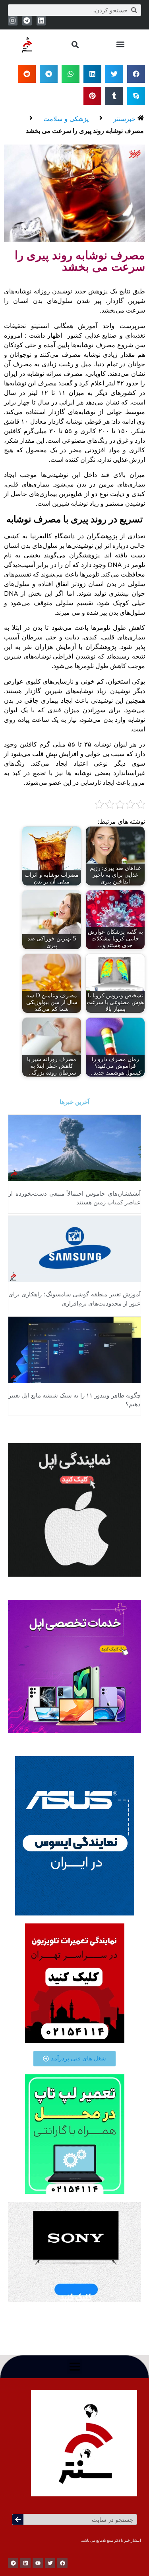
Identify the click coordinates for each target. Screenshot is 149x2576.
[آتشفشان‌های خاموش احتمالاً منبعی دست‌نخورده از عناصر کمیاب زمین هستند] (74, 1147)
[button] (120, 44)
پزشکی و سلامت (66, 119)
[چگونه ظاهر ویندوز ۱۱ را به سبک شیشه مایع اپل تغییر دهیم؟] (74, 1349)
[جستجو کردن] (18, 2519)
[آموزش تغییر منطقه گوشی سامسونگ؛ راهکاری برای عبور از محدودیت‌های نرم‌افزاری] (74, 1248)
